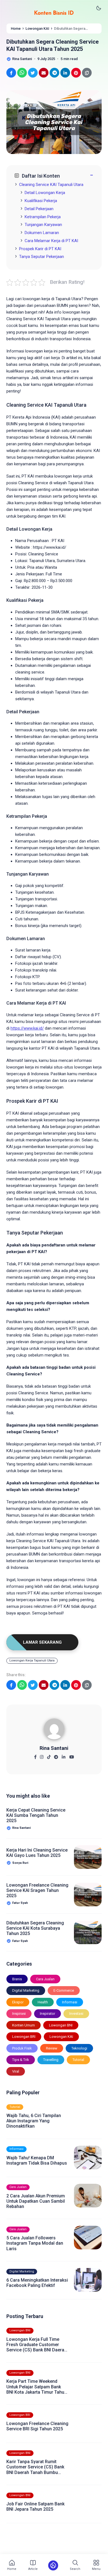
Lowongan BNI (61, 2025)
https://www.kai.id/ (27, 1028)
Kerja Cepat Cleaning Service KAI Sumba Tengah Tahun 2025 (36, 1815)
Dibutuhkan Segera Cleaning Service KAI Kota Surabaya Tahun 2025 (35, 1928)
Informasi (70, 2002)
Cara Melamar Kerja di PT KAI (51, 241)
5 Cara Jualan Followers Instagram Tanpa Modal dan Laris (35, 2243)
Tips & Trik (21, 2060)
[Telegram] (56, 1755)
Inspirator (47, 2014)
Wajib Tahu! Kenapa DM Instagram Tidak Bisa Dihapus (37, 2160)
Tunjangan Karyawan (43, 225)
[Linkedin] (64, 1755)
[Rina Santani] (54, 1731)
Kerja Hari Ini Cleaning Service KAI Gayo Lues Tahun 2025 (37, 1853)
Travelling (51, 2060)
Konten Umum (24, 2025)
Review (52, 2048)
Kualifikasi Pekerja (41, 201)
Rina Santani (54, 1748)
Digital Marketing (26, 1990)
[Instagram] (42, 1755)
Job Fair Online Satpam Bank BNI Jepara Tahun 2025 (35, 2507)
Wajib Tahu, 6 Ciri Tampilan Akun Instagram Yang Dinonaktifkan (34, 2121)
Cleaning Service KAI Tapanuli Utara (51, 185)
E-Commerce (64, 1990)
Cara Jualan (45, 1979)
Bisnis (17, 1979)
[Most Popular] (53, 2565)
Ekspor (18, 2002)
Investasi (76, 2014)
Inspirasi (19, 2014)
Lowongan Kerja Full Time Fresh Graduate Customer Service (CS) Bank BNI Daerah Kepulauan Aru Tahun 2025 (37, 2345)
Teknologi (79, 2048)
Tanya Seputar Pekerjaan (42, 257)
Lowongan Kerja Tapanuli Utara (32, 1660)
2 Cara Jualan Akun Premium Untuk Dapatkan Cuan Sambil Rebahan (36, 2201)
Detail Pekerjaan (39, 209)
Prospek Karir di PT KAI (40, 249)
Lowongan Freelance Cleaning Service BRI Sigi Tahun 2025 (37, 2426)
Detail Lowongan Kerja (45, 193)
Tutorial (78, 2060)
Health (43, 2002)
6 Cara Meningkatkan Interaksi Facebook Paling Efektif (37, 2283)
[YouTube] (72, 1755)
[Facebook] (35, 1755)
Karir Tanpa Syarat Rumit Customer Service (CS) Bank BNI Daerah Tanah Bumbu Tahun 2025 (35, 2467)
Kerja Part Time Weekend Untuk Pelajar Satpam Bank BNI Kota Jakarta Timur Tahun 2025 (37, 2387)
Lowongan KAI (61, 2037)
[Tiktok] (49, 1755)
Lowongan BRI (24, 2037)
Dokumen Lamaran (42, 233)
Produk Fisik (22, 2048)
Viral (16, 2071)
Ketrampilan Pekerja (43, 217)
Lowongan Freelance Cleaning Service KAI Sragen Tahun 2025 (37, 1890)
